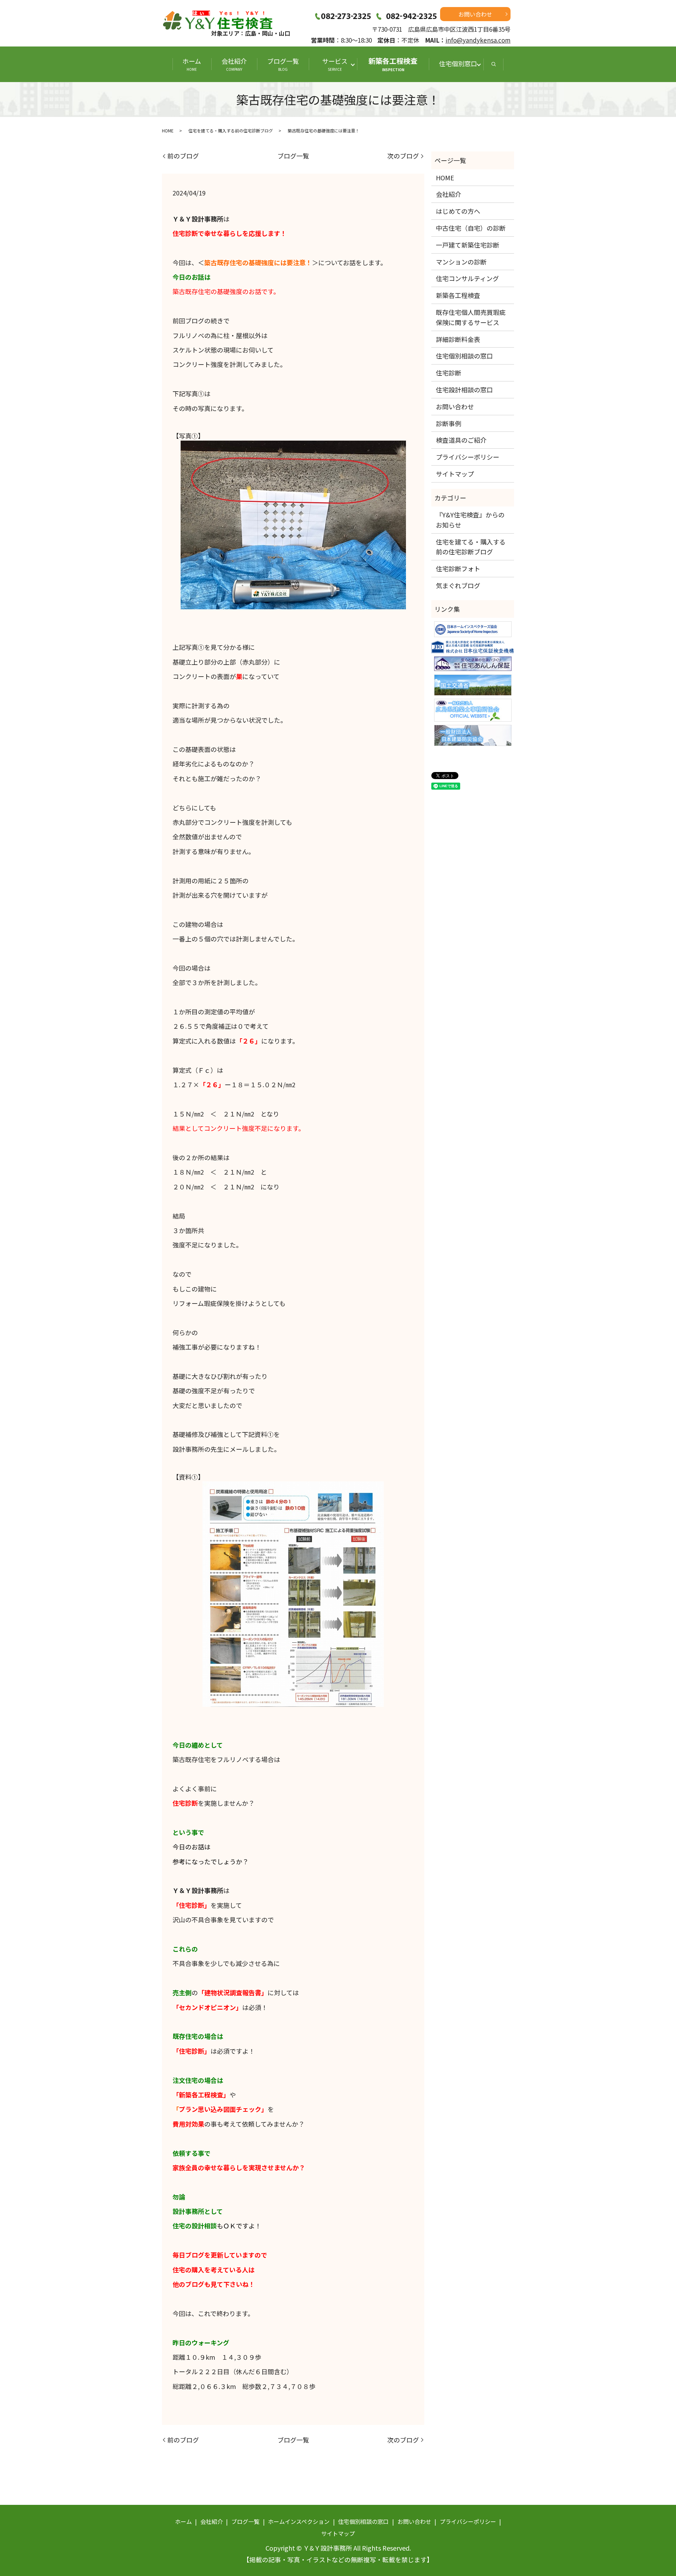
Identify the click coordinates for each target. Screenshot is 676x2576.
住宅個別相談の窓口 (464, 356)
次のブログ (403, 156)
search (494, 64)
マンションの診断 (461, 262)
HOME (168, 130)
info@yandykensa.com (478, 40)
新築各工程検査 (393, 64)
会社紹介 (234, 64)
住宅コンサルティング (467, 278)
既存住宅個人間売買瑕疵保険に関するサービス (471, 317)
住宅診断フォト (458, 568)
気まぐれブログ (458, 585)
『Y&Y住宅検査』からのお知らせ (470, 520)
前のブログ (183, 156)
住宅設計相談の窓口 (464, 390)
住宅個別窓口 (458, 63)
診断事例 (449, 423)
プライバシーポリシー (468, 457)
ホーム (192, 64)
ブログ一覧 (283, 64)
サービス (338, 64)
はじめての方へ (458, 211)
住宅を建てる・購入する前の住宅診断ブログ (231, 130)
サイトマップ (455, 474)
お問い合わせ (475, 14)
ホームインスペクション (299, 2521)
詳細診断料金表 (458, 339)
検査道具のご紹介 (461, 440)
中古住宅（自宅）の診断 (471, 228)
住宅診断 (449, 373)
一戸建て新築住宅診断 (468, 245)
